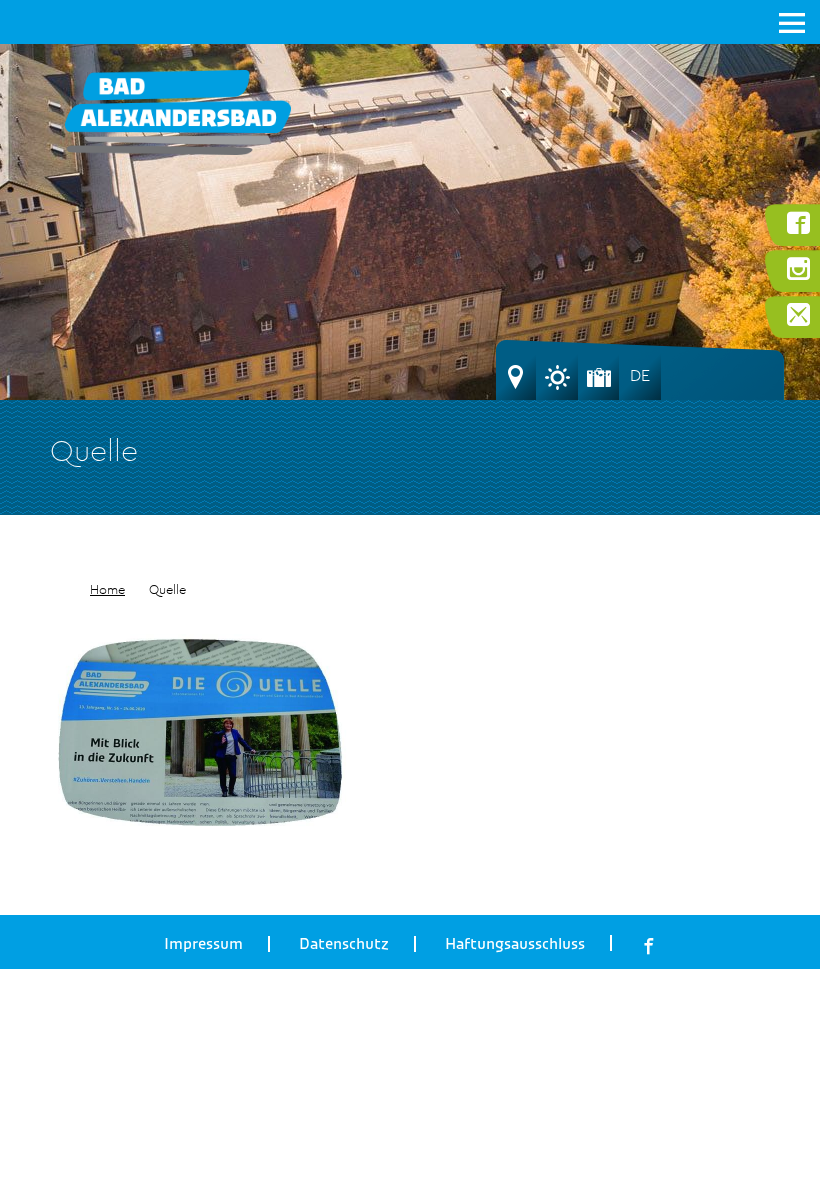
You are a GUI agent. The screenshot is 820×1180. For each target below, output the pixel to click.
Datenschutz (344, 944)
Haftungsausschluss (515, 944)
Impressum (203, 944)
